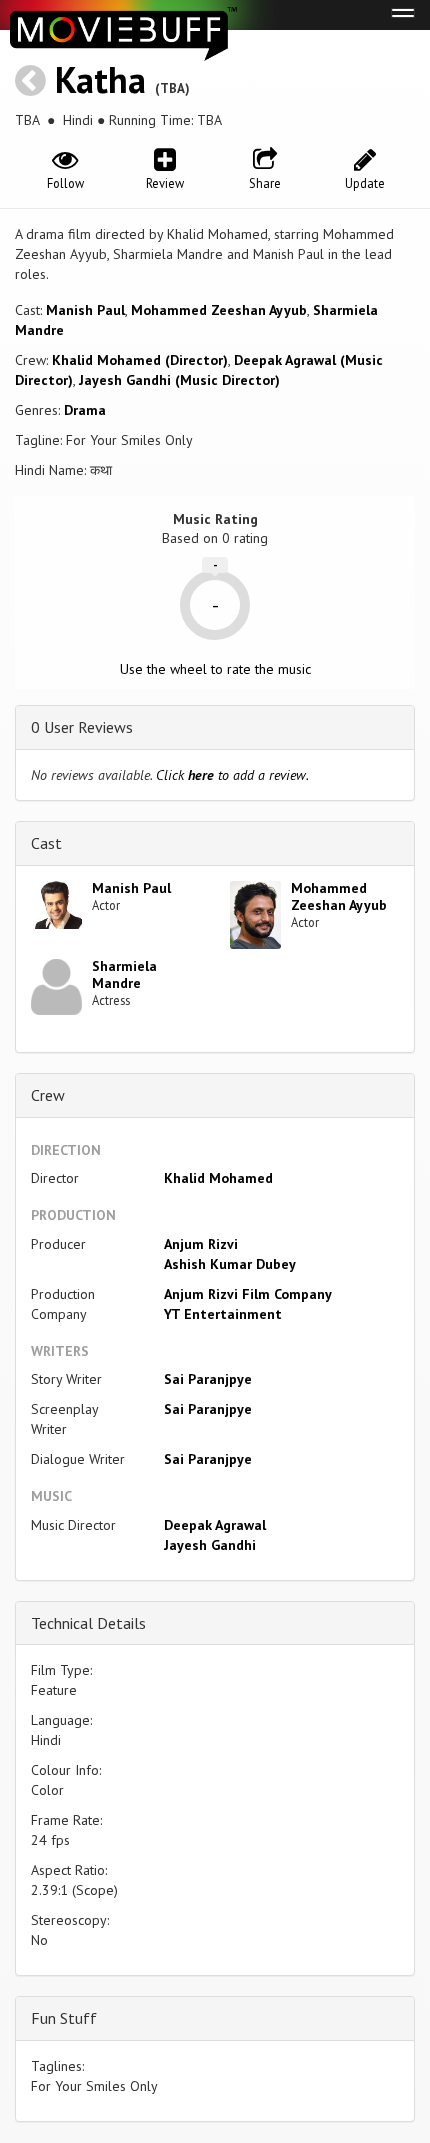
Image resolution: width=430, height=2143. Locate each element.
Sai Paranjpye (208, 1379)
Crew (48, 1095)
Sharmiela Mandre (124, 974)
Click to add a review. (232, 775)
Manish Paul (85, 310)
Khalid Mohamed (218, 1178)
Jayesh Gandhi (210, 1545)
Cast (46, 843)
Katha (100, 79)
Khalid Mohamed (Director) (140, 360)
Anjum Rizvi (201, 1244)
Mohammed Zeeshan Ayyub (219, 310)
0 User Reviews (82, 727)
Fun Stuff (64, 2018)
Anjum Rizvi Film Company (248, 1294)
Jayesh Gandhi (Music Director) (179, 380)
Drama (85, 410)
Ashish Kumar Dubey (230, 1264)
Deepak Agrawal (215, 1525)
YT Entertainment (223, 1314)
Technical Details (88, 1623)
